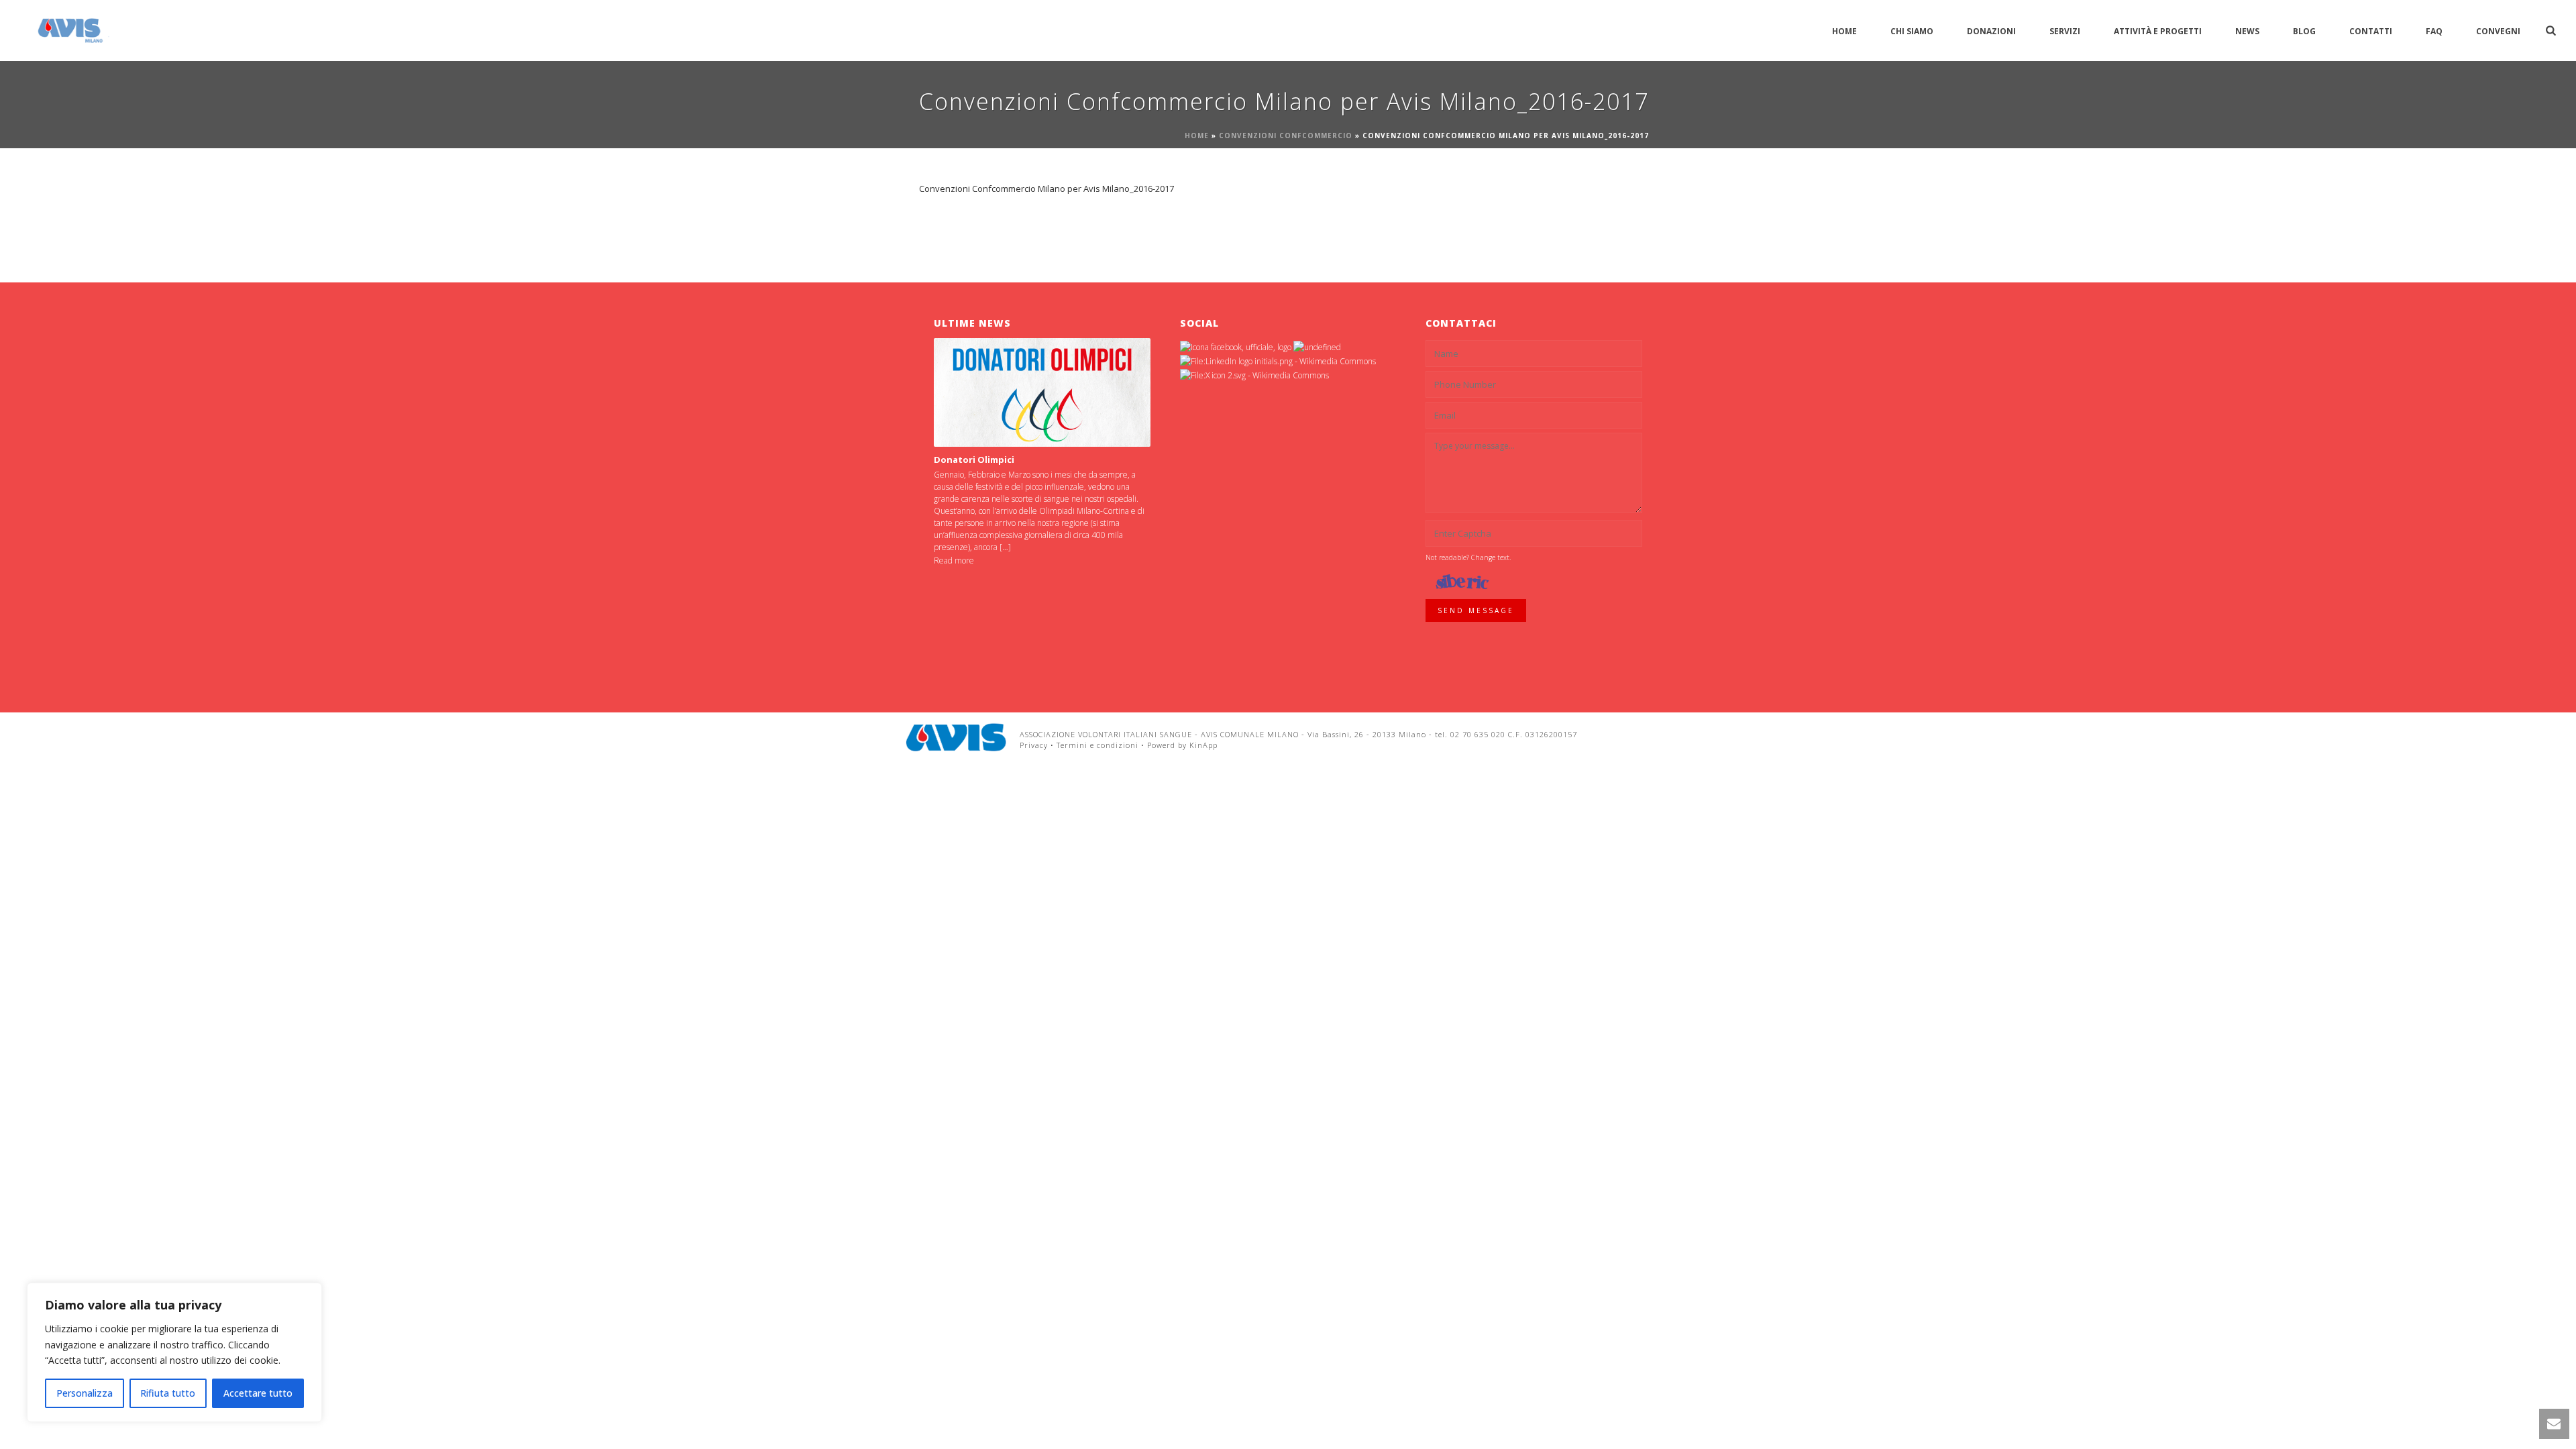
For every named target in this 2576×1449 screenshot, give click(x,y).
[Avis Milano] (956, 737)
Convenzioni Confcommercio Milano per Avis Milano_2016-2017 (1046, 189)
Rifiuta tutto (168, 1393)
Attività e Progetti (2158, 31)
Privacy (1034, 745)
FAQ (2434, 31)
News (2247, 31)
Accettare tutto (258, 1393)
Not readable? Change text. (1468, 557)
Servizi (2065, 31)
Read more (954, 560)
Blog (2304, 31)
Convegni (2498, 31)
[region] (174, 1352)
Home (1844, 31)
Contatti (2371, 31)
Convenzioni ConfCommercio (1286, 136)
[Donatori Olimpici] (1042, 392)
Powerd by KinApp (1182, 745)
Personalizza (85, 1393)
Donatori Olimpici (974, 460)
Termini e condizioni (1097, 745)
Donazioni (1991, 31)
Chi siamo (1912, 31)
